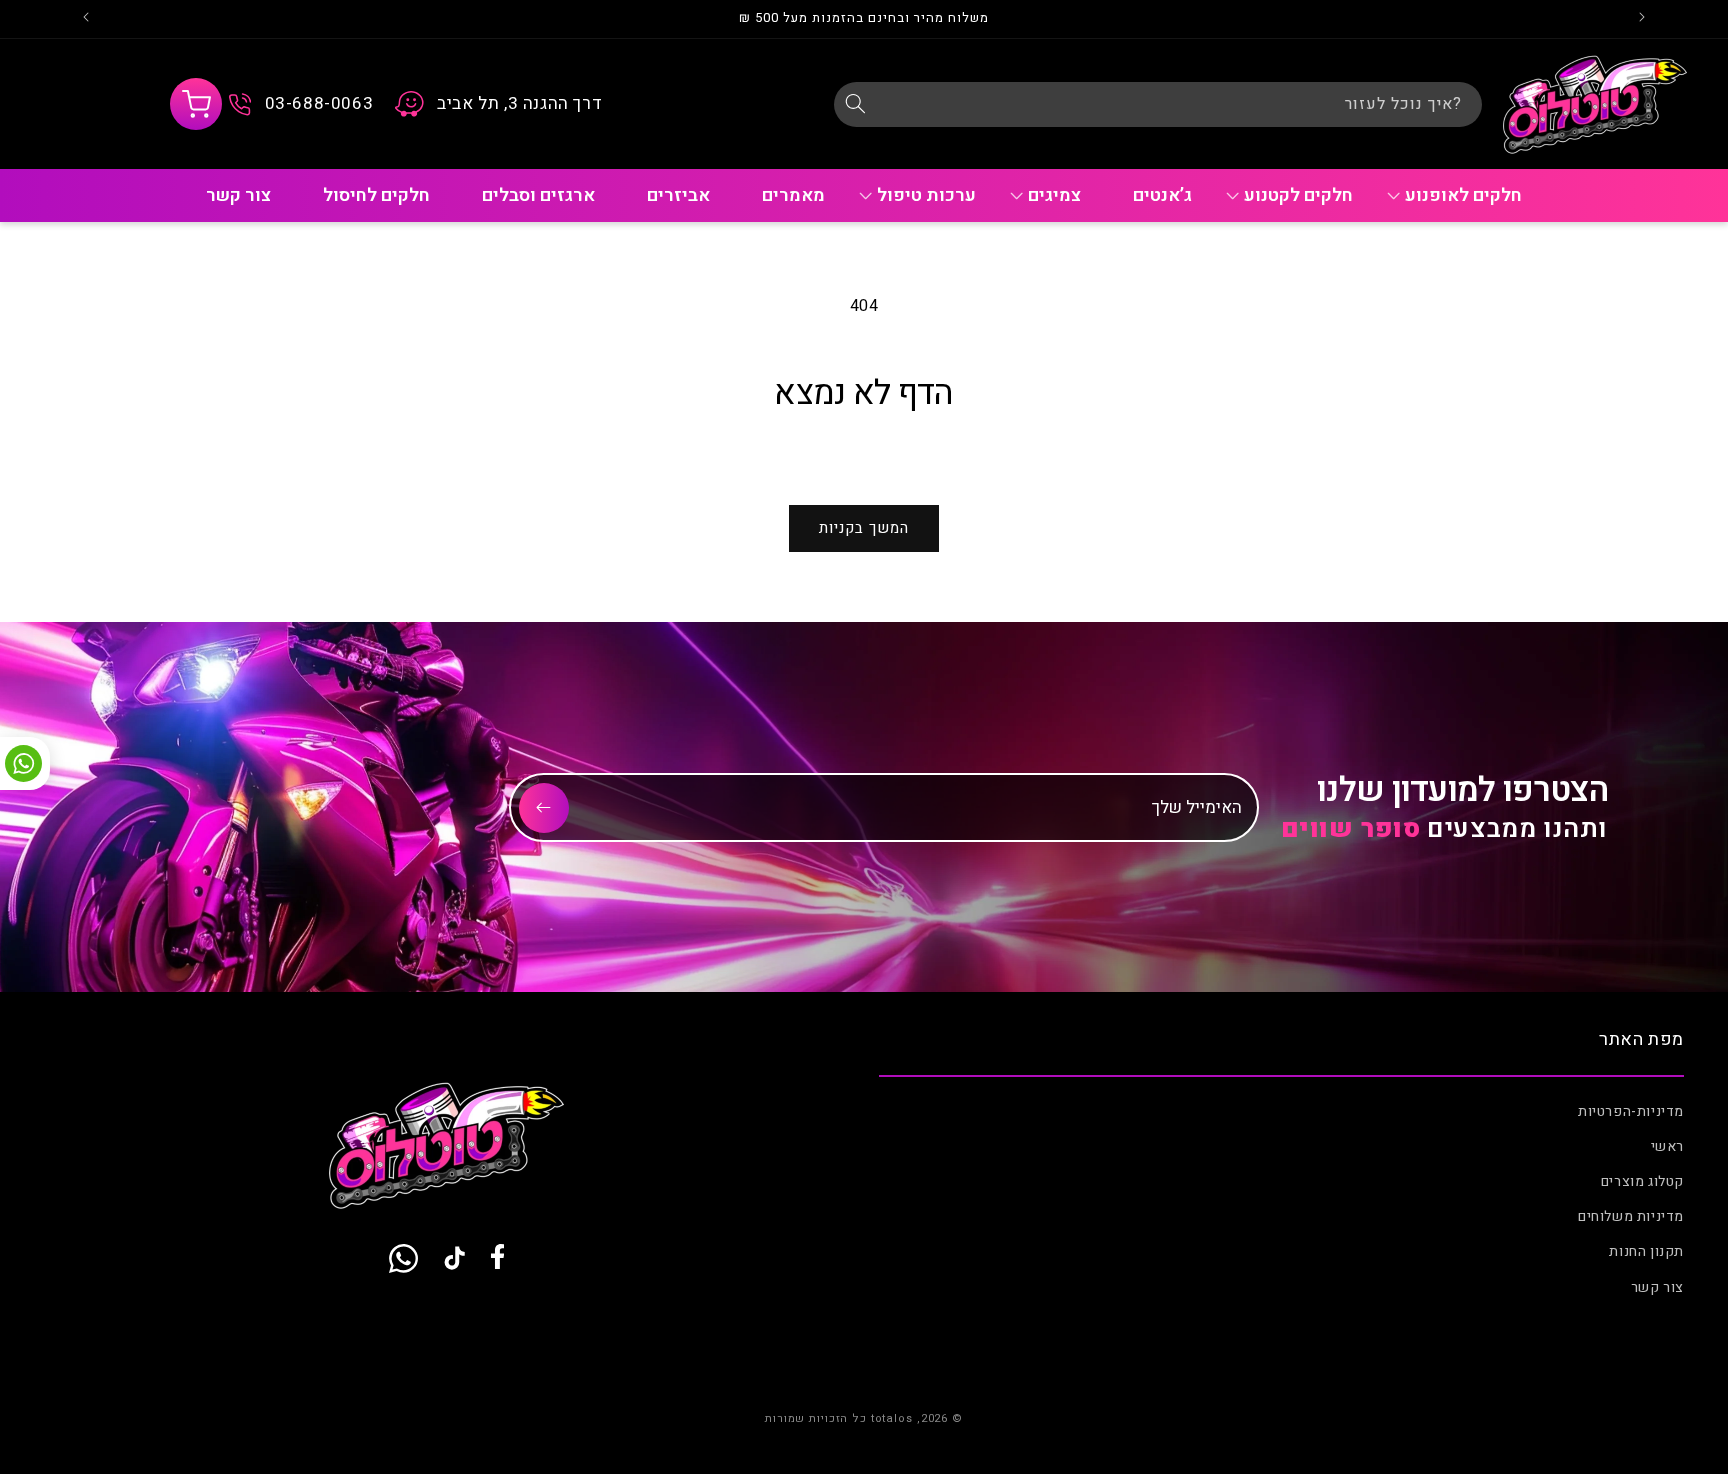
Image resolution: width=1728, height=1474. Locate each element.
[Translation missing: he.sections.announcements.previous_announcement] (1642, 19)
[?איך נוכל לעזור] (856, 104)
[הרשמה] (544, 808)
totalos (892, 1418)
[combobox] (1158, 104)
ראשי (1667, 1146)
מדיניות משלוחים (1631, 1216)
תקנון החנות (1646, 1252)
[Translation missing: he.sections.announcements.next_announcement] (86, 19)
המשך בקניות (864, 528)
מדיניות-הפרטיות (1631, 1111)
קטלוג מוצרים (1642, 1181)
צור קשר (1657, 1287)
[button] (196, 104)
